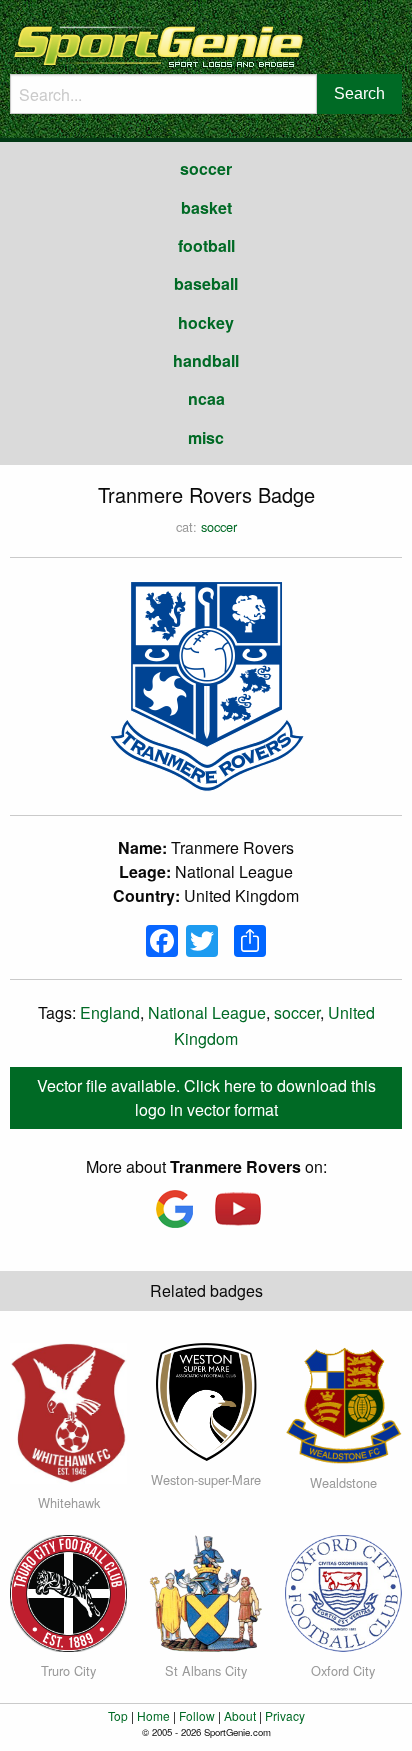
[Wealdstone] (343, 1401)
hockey (206, 322)
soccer (206, 168)
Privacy (285, 1715)
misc (206, 437)
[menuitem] (206, 169)
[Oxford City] (343, 1590)
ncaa (206, 398)
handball (206, 360)
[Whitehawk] (68, 1411)
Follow (197, 1715)
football (206, 245)
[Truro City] (68, 1590)
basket (206, 207)
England (110, 1012)
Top (118, 1715)
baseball (206, 283)
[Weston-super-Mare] (205, 1399)
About (240, 1715)
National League (207, 1012)
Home (153, 1715)
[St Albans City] (205, 1590)
